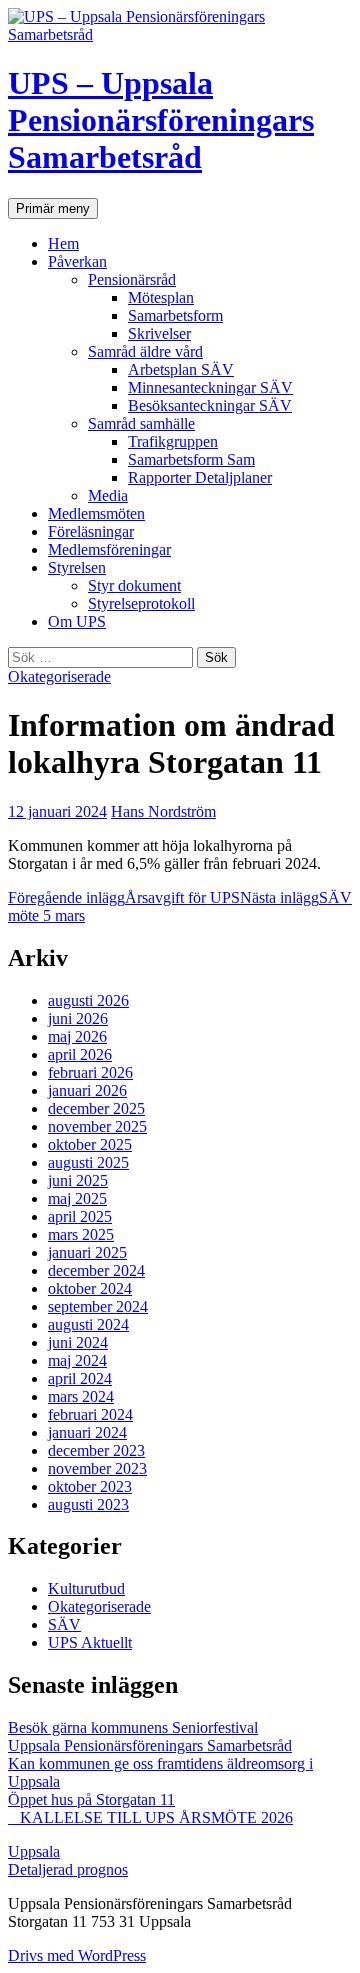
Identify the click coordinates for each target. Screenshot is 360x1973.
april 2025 (80, 1216)
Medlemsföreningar (109, 549)
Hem (63, 243)
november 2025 (97, 1126)
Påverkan (77, 261)
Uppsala (34, 1851)
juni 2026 (78, 1018)
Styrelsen (77, 567)
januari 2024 (87, 1432)
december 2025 (96, 1108)
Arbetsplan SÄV (181, 369)
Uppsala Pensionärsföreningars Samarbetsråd (150, 1745)
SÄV (64, 1624)
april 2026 (80, 1054)
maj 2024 (77, 1360)
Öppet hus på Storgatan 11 (91, 1799)
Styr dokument (134, 585)
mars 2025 (81, 1234)
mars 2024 (81, 1396)
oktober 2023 (90, 1486)
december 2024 (96, 1270)
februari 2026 (90, 1072)
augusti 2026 (88, 1000)
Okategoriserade (59, 676)
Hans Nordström (163, 811)
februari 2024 (90, 1414)
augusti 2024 (88, 1324)
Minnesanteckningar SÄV (210, 387)
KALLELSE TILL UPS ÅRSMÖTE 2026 (150, 1817)
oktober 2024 (90, 1288)
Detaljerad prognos (68, 1869)
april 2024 (80, 1378)
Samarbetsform (175, 315)
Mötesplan (161, 297)
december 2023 (96, 1450)
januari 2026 (87, 1090)
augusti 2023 (88, 1504)
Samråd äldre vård (145, 351)
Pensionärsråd (132, 279)
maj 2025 (77, 1198)
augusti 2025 (88, 1162)
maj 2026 (77, 1036)
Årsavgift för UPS (124, 897)
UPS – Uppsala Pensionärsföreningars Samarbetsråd (161, 120)
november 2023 (97, 1468)
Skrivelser (159, 333)
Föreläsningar (91, 531)
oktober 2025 (90, 1144)
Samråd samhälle (141, 423)
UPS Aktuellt (90, 1642)
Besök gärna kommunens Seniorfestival (133, 1727)
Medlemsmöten (96, 513)
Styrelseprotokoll (141, 603)
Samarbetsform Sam (191, 459)
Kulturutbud (86, 1588)
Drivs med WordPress (77, 1955)
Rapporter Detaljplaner (200, 477)
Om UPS (77, 621)
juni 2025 (78, 1180)
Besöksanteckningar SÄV (210, 405)
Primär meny (53, 208)
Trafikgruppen (173, 441)
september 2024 (98, 1306)
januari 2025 (87, 1252)
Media (108, 495)
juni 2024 (78, 1342)
